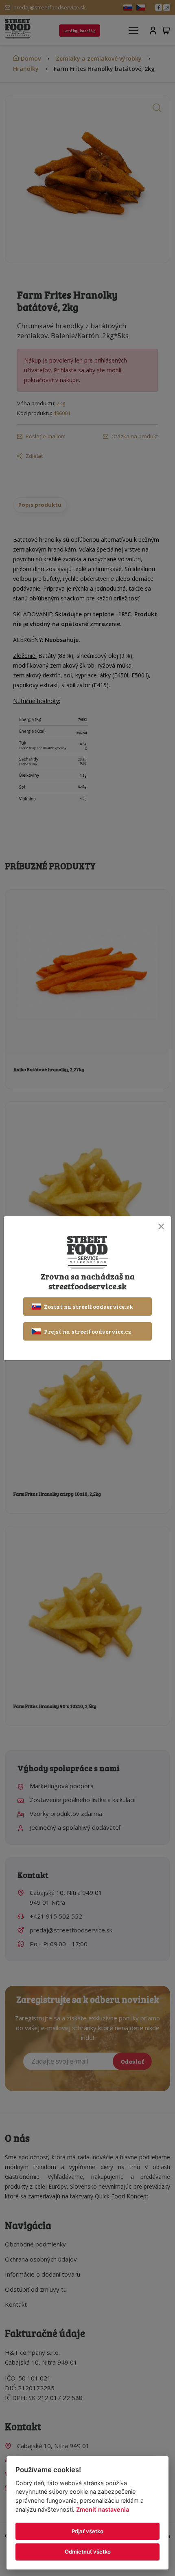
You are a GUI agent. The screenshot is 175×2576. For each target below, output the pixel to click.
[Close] (161, 1227)
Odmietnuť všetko (88, 2552)
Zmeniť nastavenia (103, 2509)
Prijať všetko (87, 2531)
